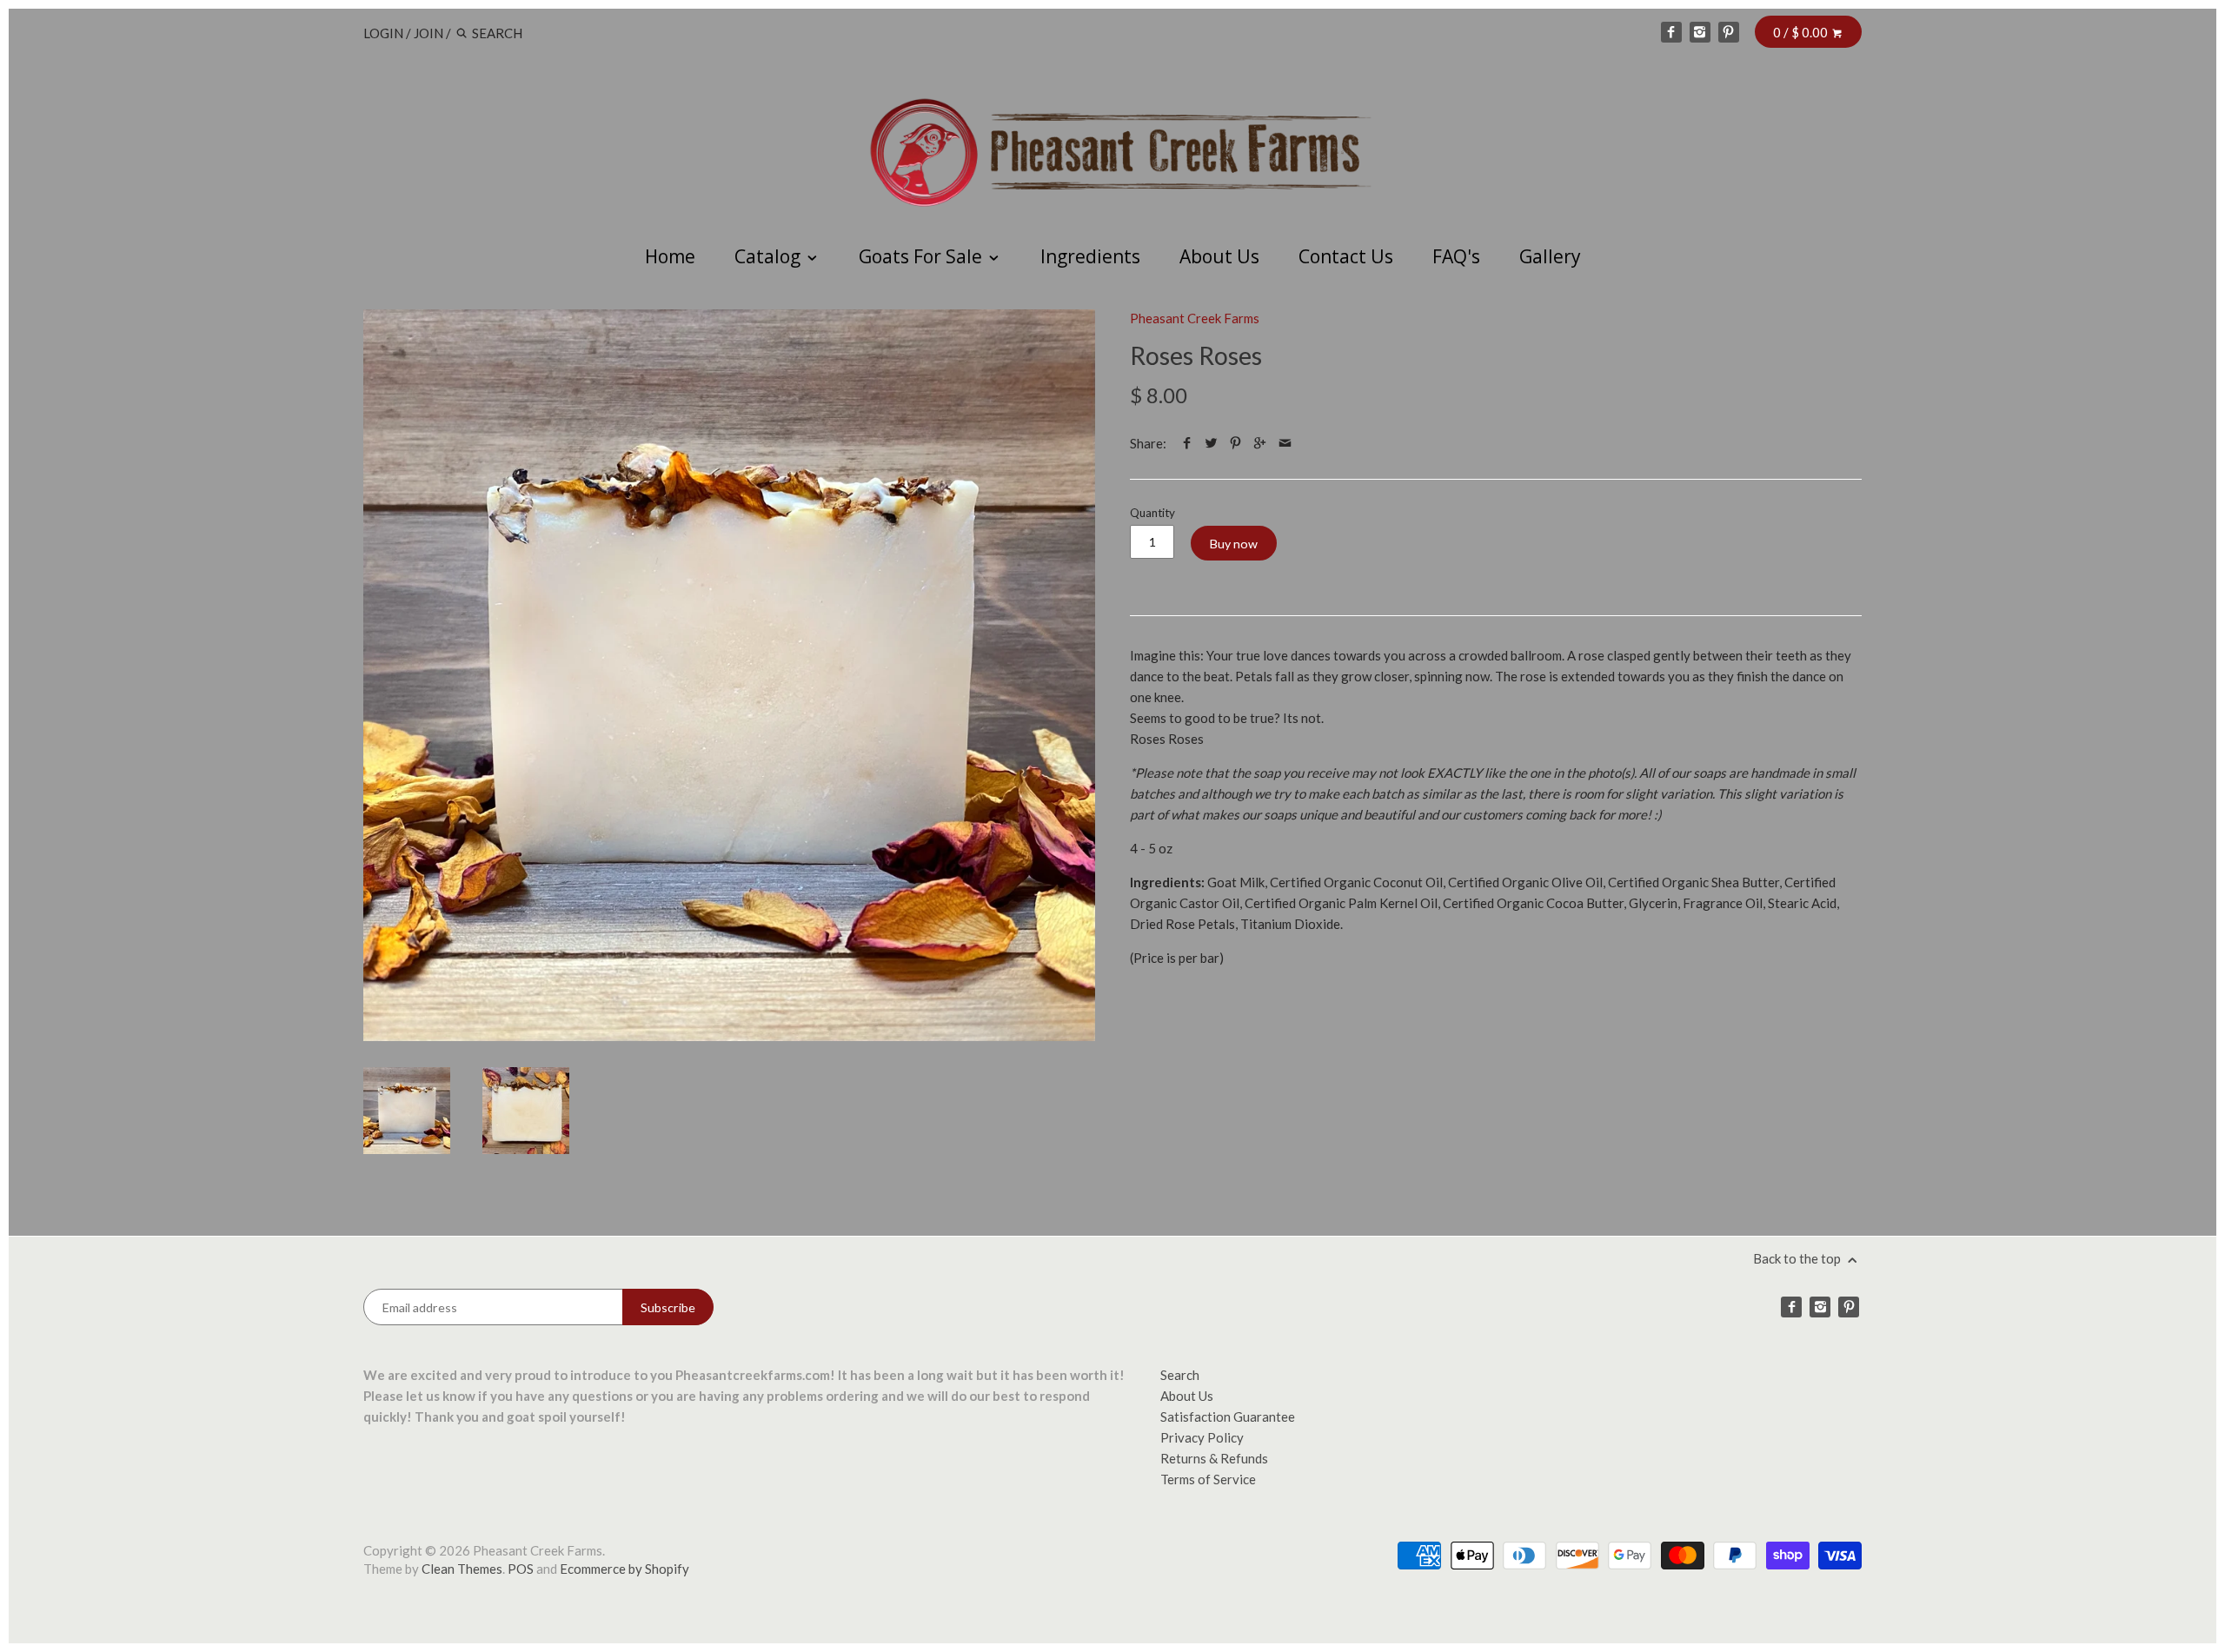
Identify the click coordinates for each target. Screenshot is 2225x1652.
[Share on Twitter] (1211, 443)
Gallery (1550, 256)
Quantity (1152, 513)
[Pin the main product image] (1235, 443)
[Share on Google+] (1260, 443)
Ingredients (1090, 256)
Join (428, 33)
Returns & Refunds (1214, 1458)
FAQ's (1456, 256)
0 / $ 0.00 (1802, 32)
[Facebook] (1671, 32)
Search (1180, 1375)
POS (521, 1569)
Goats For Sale (923, 256)
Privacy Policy (1202, 1437)
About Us (1219, 256)
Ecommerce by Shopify (624, 1569)
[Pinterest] (1729, 32)
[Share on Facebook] (1187, 443)
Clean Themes (462, 1569)
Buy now (1234, 544)
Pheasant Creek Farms (1195, 318)
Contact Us (1346, 256)
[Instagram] (1700, 32)
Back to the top (1798, 1258)
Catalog (770, 256)
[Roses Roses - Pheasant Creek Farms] (729, 675)
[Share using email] (1285, 443)
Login (383, 33)
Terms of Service (1208, 1479)
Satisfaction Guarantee (1228, 1416)
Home (670, 256)
